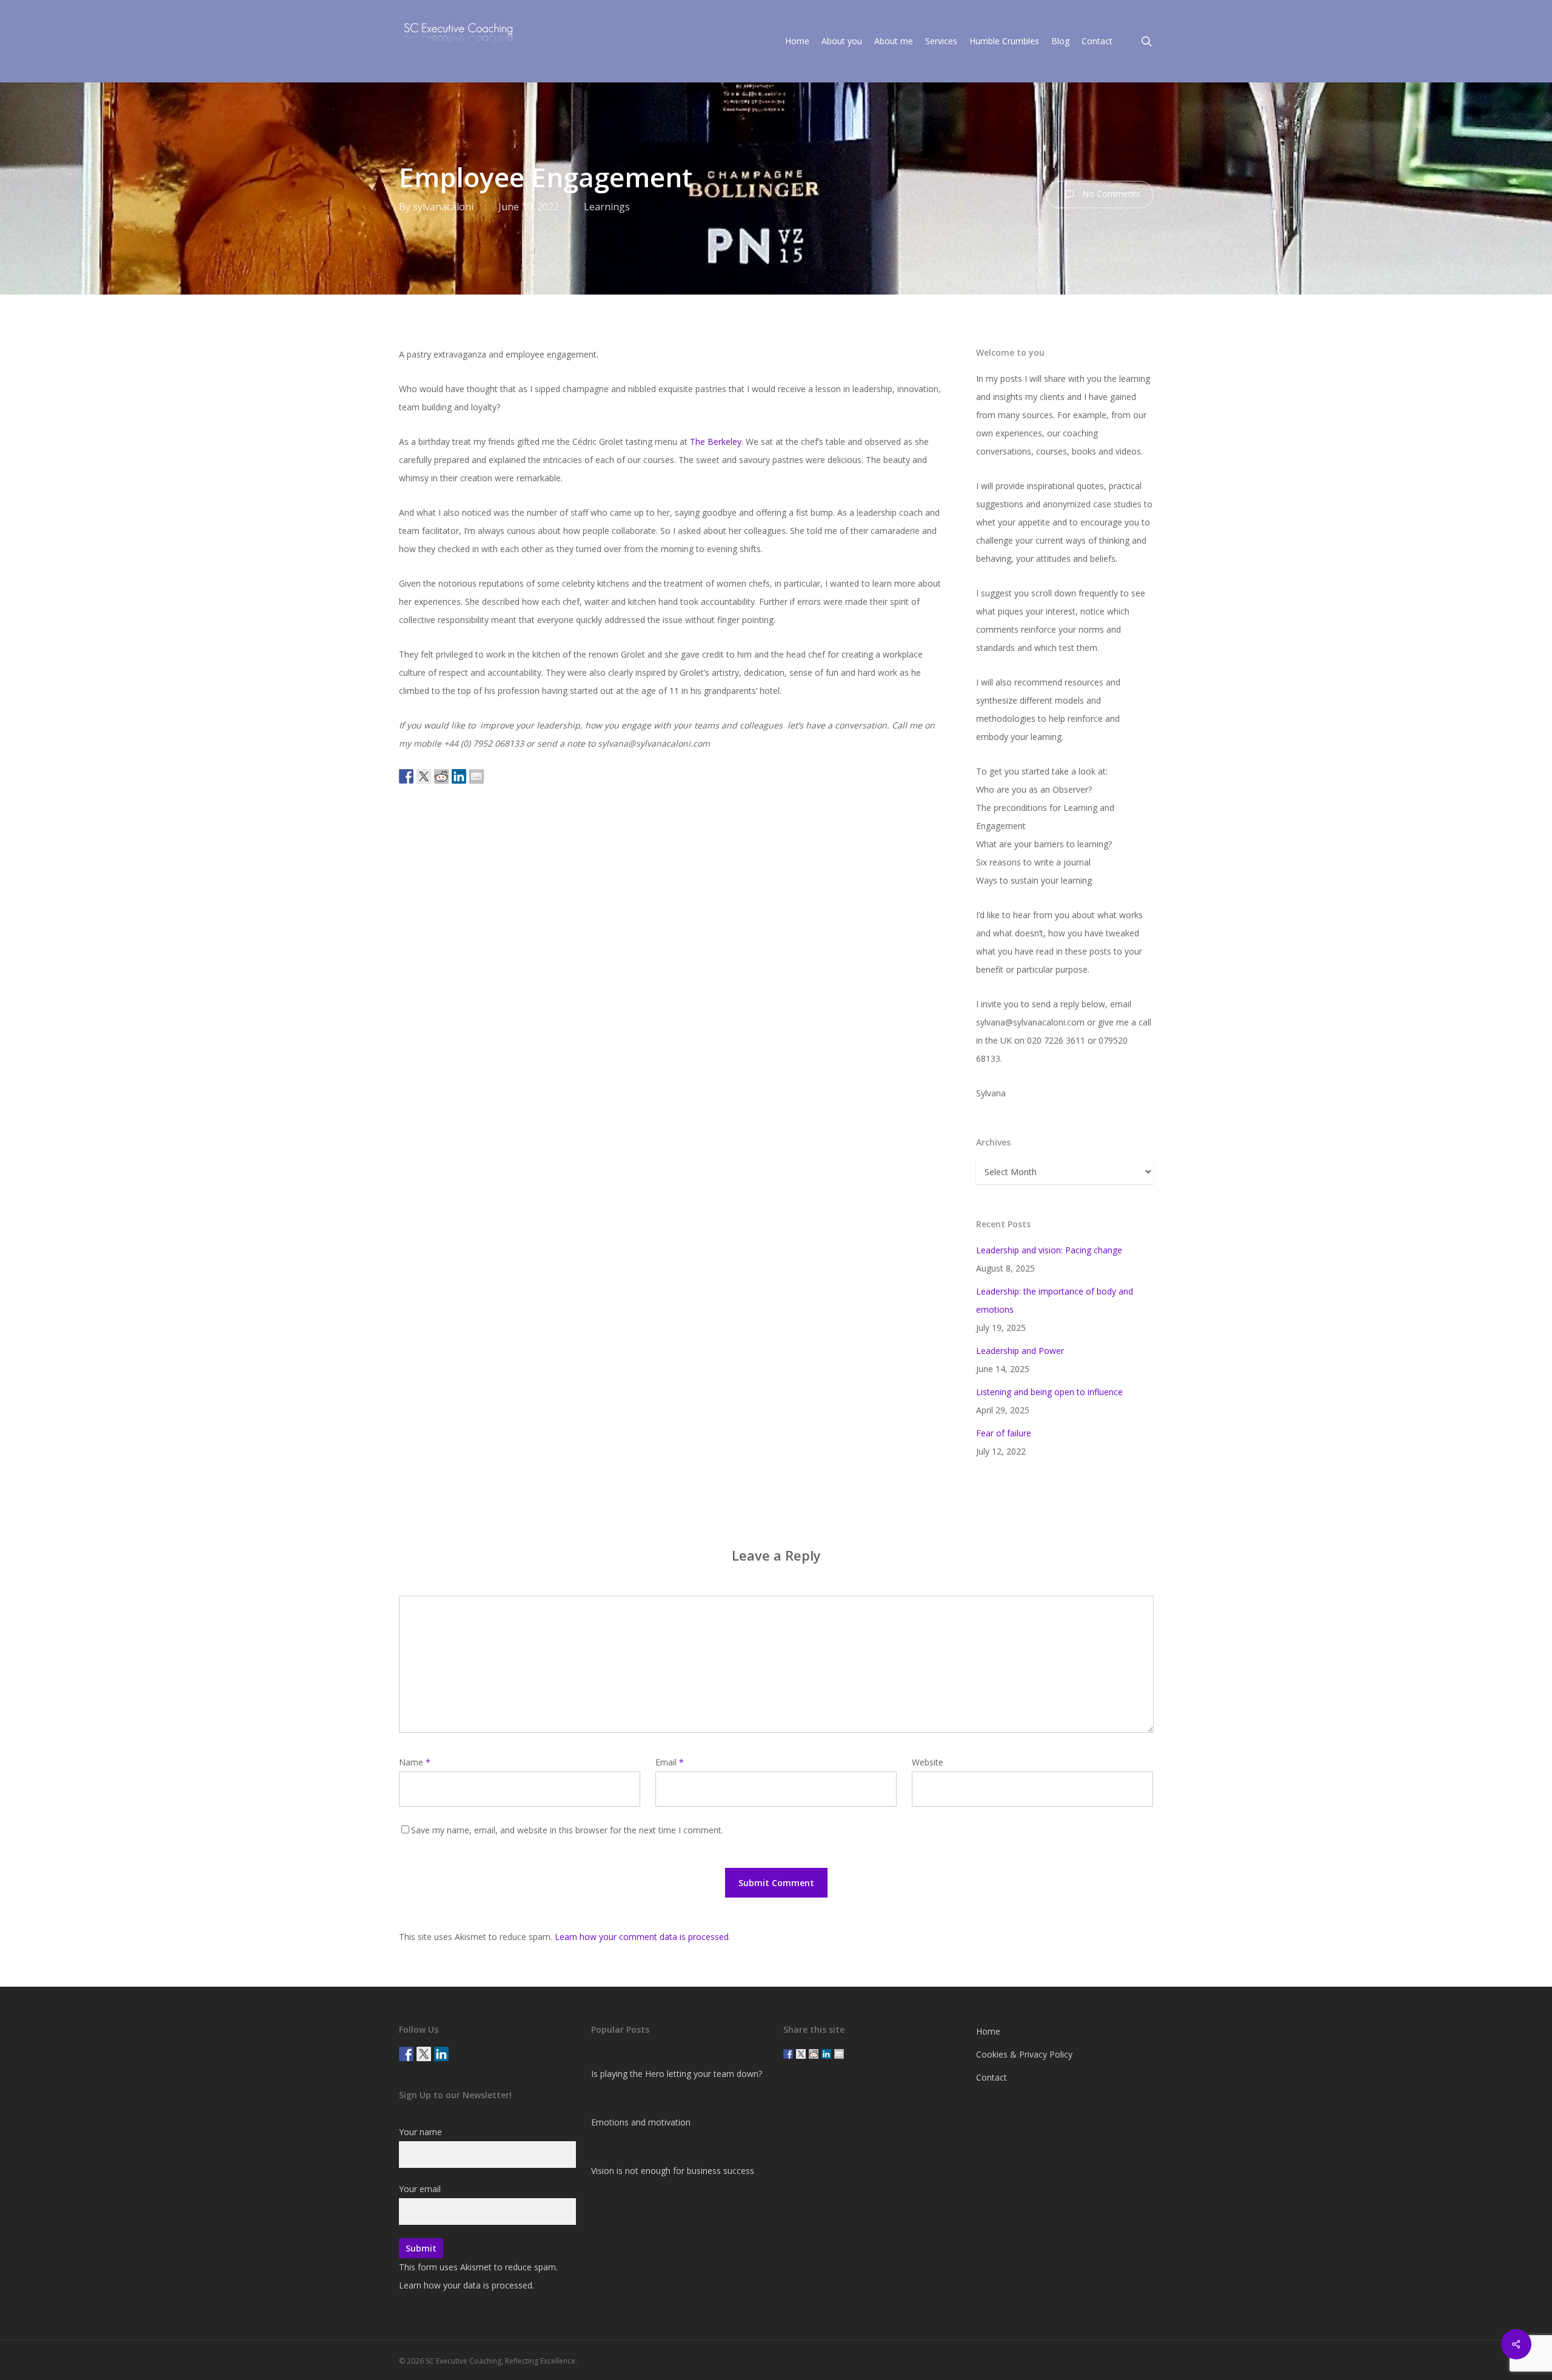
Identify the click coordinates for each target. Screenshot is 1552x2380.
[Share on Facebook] (406, 776)
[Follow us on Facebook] (406, 2054)
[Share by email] (477, 776)
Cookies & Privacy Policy (1024, 2054)
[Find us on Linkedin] (441, 2054)
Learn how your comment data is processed (642, 1937)
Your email (420, 2189)
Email (670, 1762)
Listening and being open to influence (1049, 1392)
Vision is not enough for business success (673, 2171)
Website (928, 1762)
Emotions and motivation (641, 2122)
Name (415, 1762)
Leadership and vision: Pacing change (1049, 1250)
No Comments (1110, 194)
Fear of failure (1004, 1433)
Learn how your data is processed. (467, 2285)
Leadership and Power (1020, 1351)
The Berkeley (716, 442)
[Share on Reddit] (441, 776)
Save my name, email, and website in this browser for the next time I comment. (567, 1830)
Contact (992, 2077)
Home (988, 2031)
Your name (420, 2132)
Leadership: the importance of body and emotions (1055, 1300)
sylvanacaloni (443, 207)
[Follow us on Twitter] (424, 2054)
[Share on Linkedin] (459, 776)
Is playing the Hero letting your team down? (677, 2074)
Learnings (607, 207)
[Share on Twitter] (424, 776)
